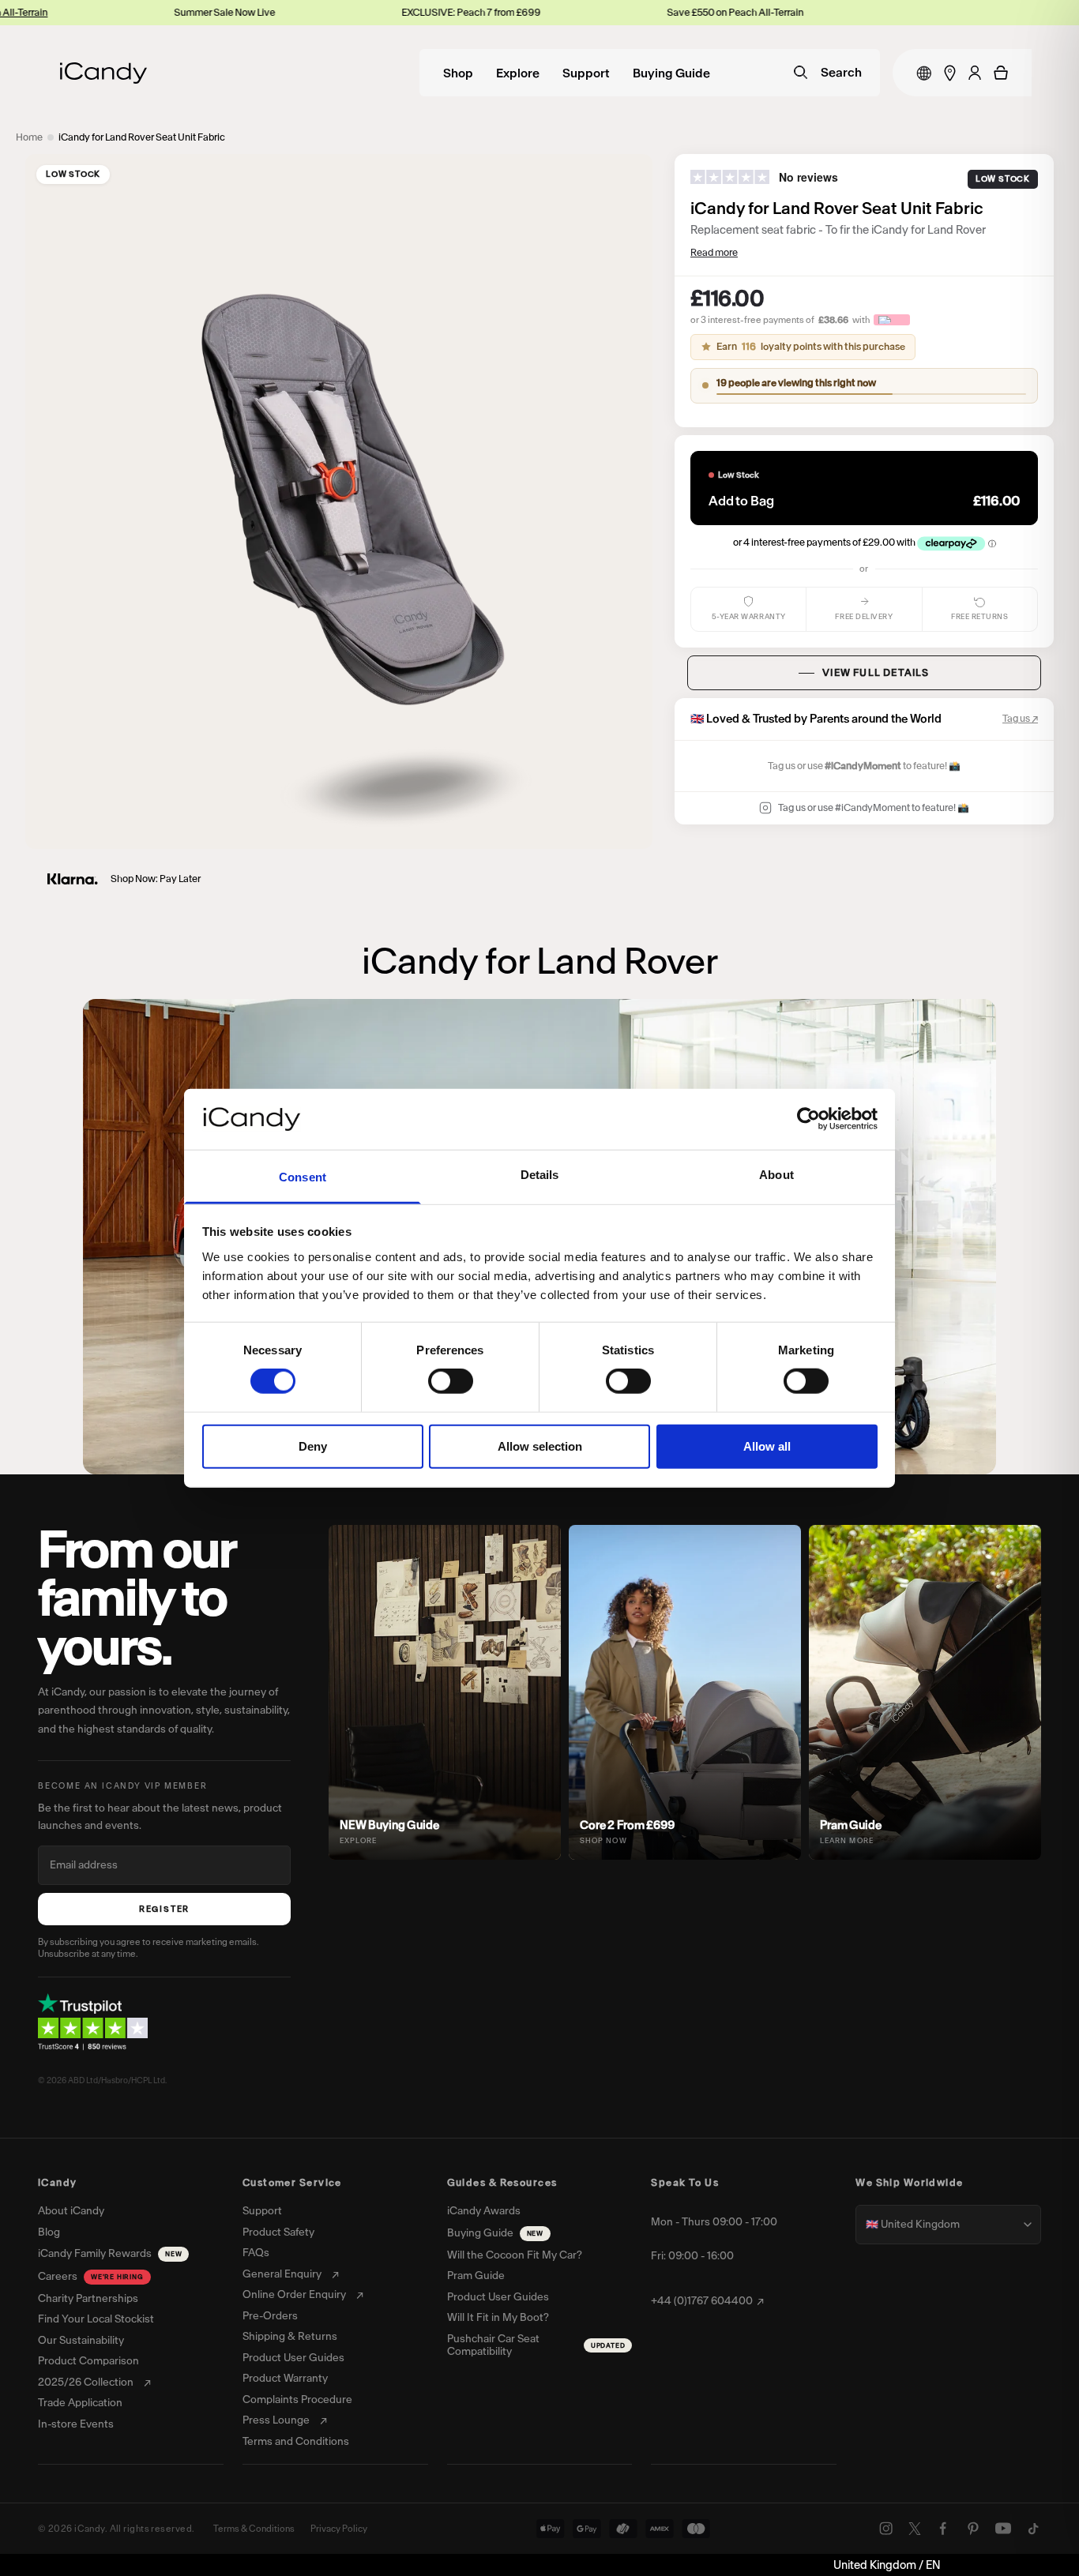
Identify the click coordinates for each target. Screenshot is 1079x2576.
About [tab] (776, 1175)
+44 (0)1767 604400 (702, 2301)
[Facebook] (943, 2529)
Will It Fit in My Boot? (498, 2318)
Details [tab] (540, 1175)
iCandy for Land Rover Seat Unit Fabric (142, 137)
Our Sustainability (81, 2341)
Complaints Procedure (297, 2400)
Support (586, 74)
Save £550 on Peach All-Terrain (654, 12)
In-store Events (76, 2424)
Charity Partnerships (88, 2299)
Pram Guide (476, 2276)
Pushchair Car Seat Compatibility (536, 2346)
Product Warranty (285, 2379)
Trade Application (80, 2403)
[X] (915, 2529)
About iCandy (71, 2211)
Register (164, 1909)
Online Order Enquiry (294, 2295)
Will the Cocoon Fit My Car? (515, 2255)
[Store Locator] (950, 73)
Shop (458, 74)
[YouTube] (1003, 2529)
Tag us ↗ (1020, 718)
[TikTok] (1033, 2529)
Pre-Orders (270, 2316)
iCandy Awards (484, 2211)
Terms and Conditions (296, 2442)
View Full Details (876, 672)
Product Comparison (88, 2361)
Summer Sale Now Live (144, 12)
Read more (714, 252)
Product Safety (278, 2232)
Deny (313, 1446)
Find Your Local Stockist (96, 2319)
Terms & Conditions (254, 2529)
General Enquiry (282, 2274)
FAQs (256, 2253)
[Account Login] (975, 73)
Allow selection (540, 1446)
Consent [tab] (303, 1177)
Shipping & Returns (290, 2337)
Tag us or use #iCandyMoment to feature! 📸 (874, 807)
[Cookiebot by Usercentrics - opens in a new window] (808, 1119)
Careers (91, 2276)
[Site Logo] (103, 73)
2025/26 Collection (86, 2383)
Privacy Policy (339, 2529)
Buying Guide (671, 74)
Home (29, 137)
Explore (518, 74)
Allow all (767, 1446)
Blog (49, 2232)
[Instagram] (886, 2529)
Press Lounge (276, 2420)
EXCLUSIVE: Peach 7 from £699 (390, 12)
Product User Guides (293, 2358)
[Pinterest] (973, 2529)
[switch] (451, 1381)
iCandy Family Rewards (110, 2253)
